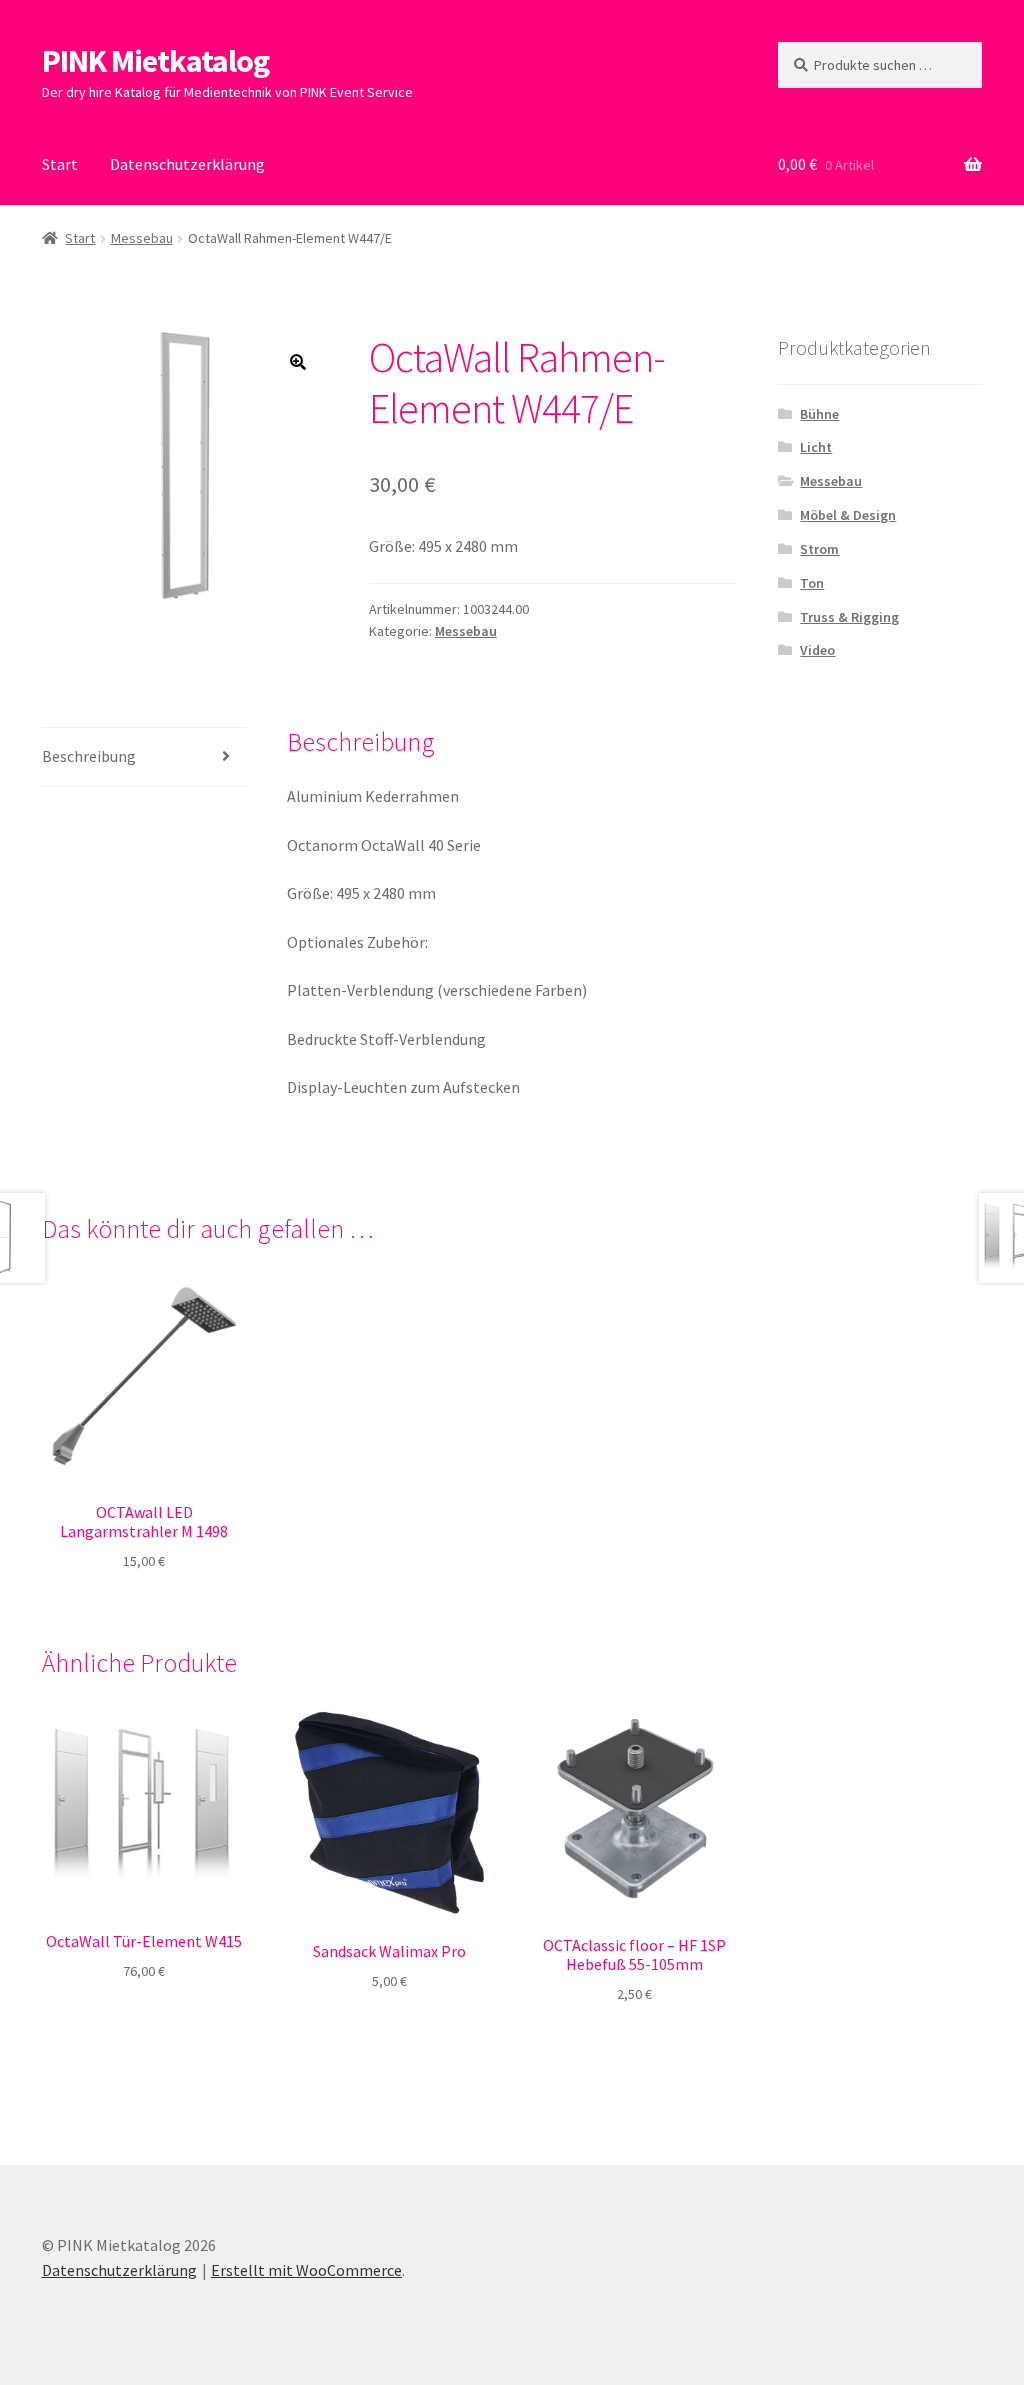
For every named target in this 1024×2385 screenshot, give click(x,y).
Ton (812, 583)
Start (60, 164)
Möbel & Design (848, 515)
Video (817, 650)
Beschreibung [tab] (89, 756)
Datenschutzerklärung (187, 164)
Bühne (819, 414)
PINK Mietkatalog (155, 61)
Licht (816, 447)
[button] (298, 362)
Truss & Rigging (849, 617)
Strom (819, 549)
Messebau (142, 238)
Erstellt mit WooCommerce (306, 2270)
